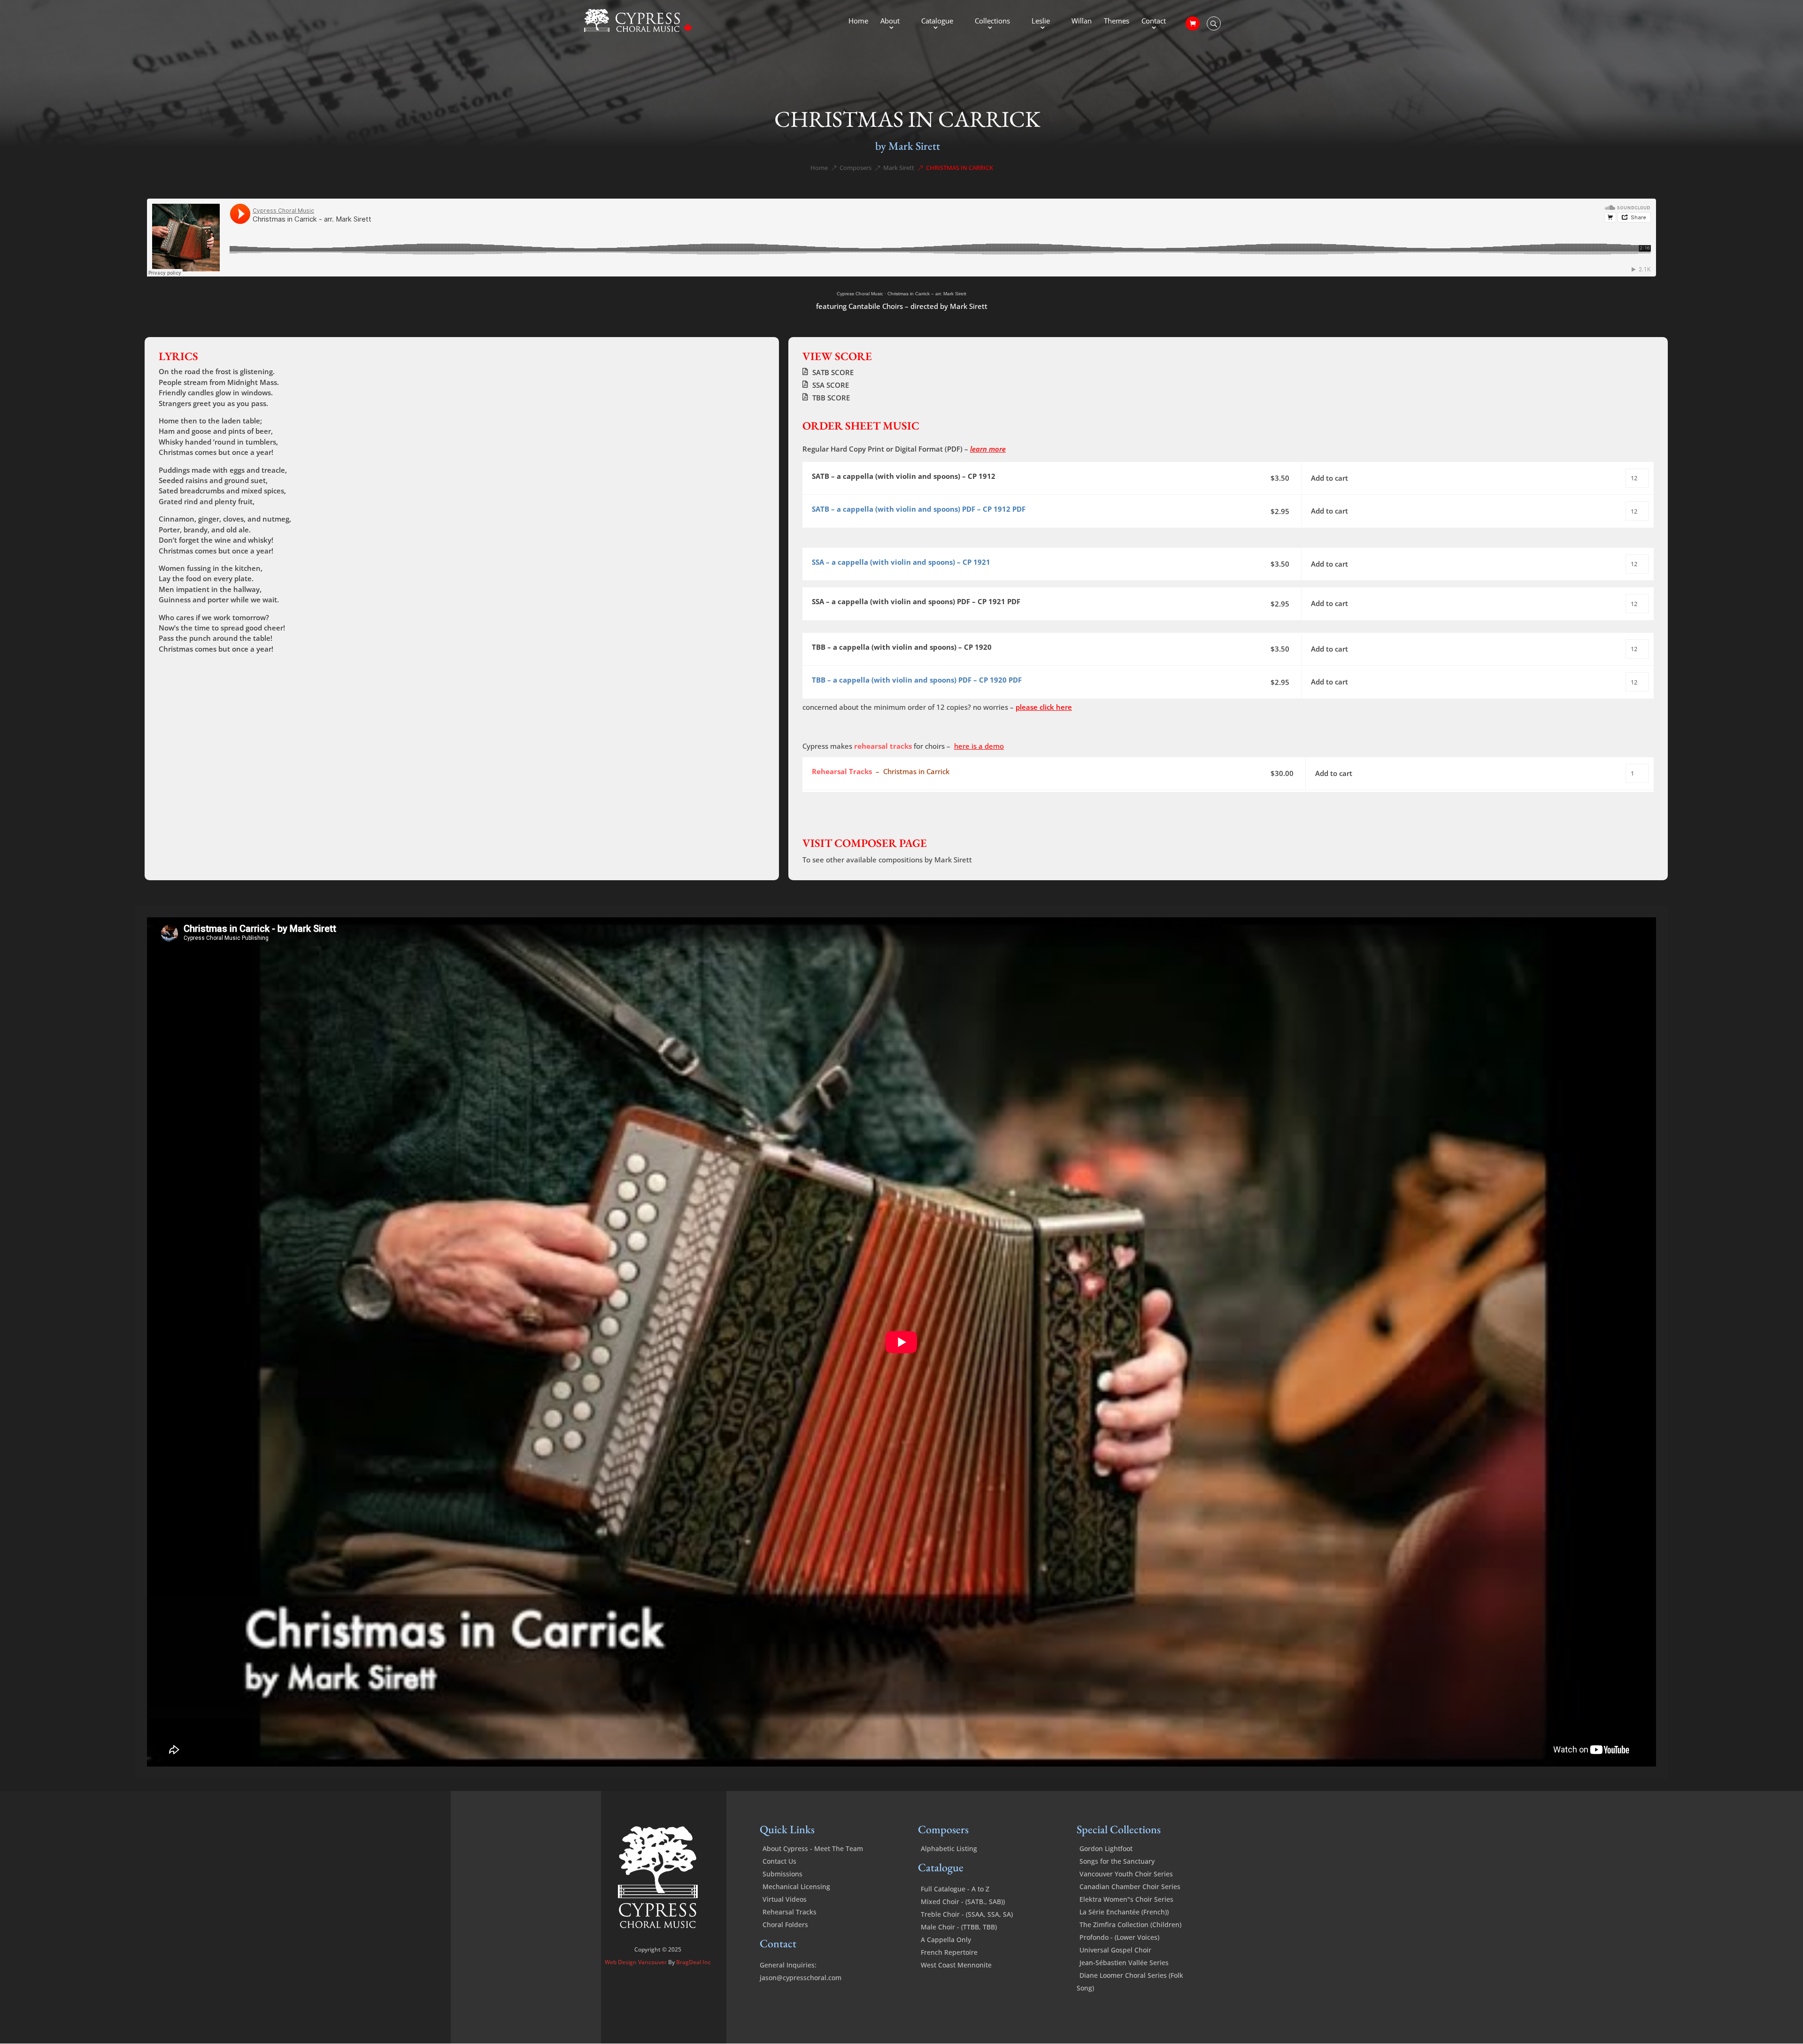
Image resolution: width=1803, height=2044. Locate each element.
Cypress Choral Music (860, 294)
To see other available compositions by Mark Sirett (887, 860)
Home (858, 21)
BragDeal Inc (693, 1962)
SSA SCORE (831, 385)
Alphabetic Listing (949, 1848)
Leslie (1041, 21)
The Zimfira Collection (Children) (1130, 1925)
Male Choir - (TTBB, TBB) (959, 1927)
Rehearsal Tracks (790, 1912)
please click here (1044, 707)
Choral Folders (785, 1925)
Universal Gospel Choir (1115, 1950)
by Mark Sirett (908, 146)
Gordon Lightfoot (1106, 1848)
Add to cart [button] (1329, 478)
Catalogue (937, 21)
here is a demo (979, 746)
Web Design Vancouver (636, 1962)
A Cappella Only (946, 1940)
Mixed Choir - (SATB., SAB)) (963, 1902)
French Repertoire (949, 1952)
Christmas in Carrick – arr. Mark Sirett (927, 294)
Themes (1117, 21)
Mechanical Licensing (796, 1886)
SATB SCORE (833, 372)
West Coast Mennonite (956, 1965)
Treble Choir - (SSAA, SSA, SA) (967, 1914)
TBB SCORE (831, 398)
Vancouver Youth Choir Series (1126, 1874)
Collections (992, 21)
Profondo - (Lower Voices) (1119, 1937)
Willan (1082, 21)
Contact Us (779, 1861)
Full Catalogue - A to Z (955, 1889)
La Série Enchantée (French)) (1124, 1912)
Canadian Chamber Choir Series (1130, 1886)
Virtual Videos (785, 1899)
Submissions (782, 1874)
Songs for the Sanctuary (1117, 1861)
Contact (1154, 21)
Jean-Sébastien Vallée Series (1124, 1963)
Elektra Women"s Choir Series (1126, 1899)
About (890, 21)
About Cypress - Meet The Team (813, 1848)
